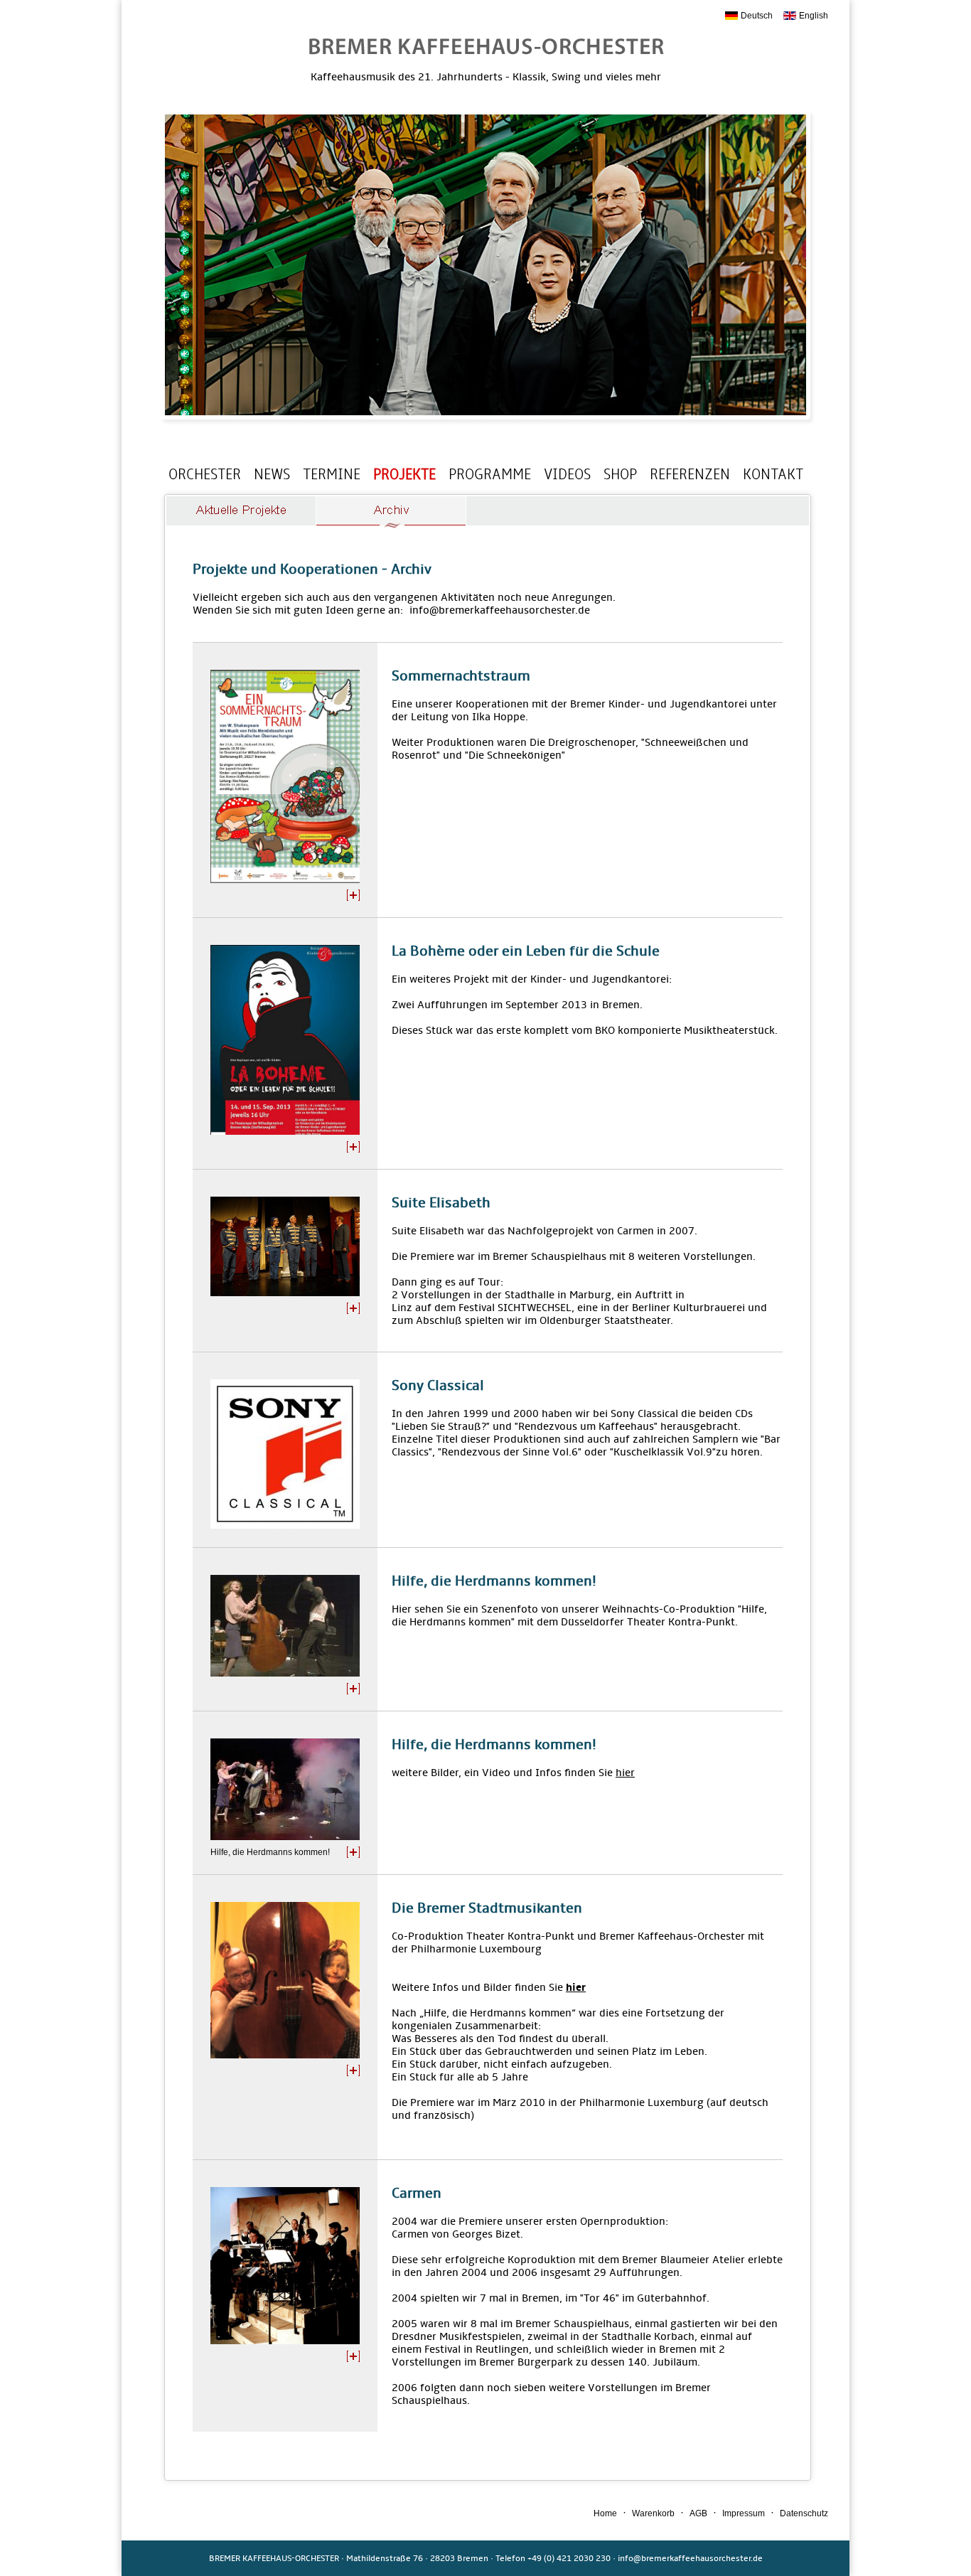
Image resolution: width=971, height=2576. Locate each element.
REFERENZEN (690, 474)
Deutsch (757, 16)
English (814, 16)
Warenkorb (653, 2513)
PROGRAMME (490, 474)
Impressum (744, 2513)
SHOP (620, 474)
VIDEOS (567, 474)
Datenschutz (804, 2513)
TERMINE (332, 474)
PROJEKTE (404, 474)
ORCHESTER (205, 474)
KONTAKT (773, 474)
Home (605, 2513)
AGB (698, 2513)
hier (625, 1773)
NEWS (272, 474)
